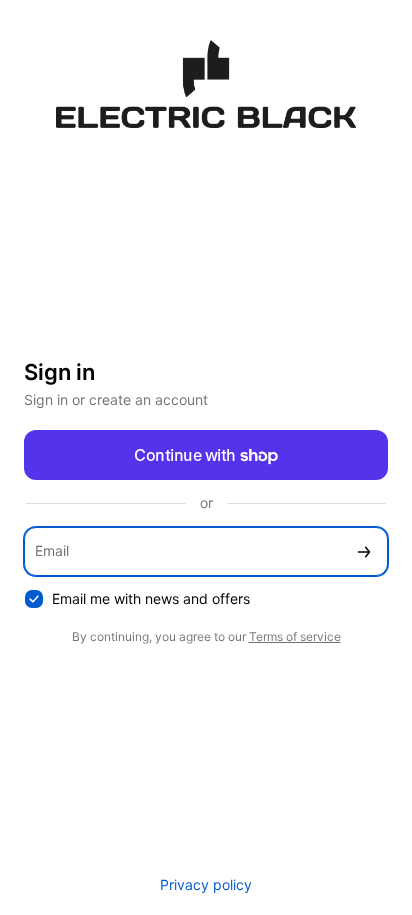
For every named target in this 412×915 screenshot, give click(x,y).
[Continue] (364, 551)
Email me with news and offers (151, 598)
